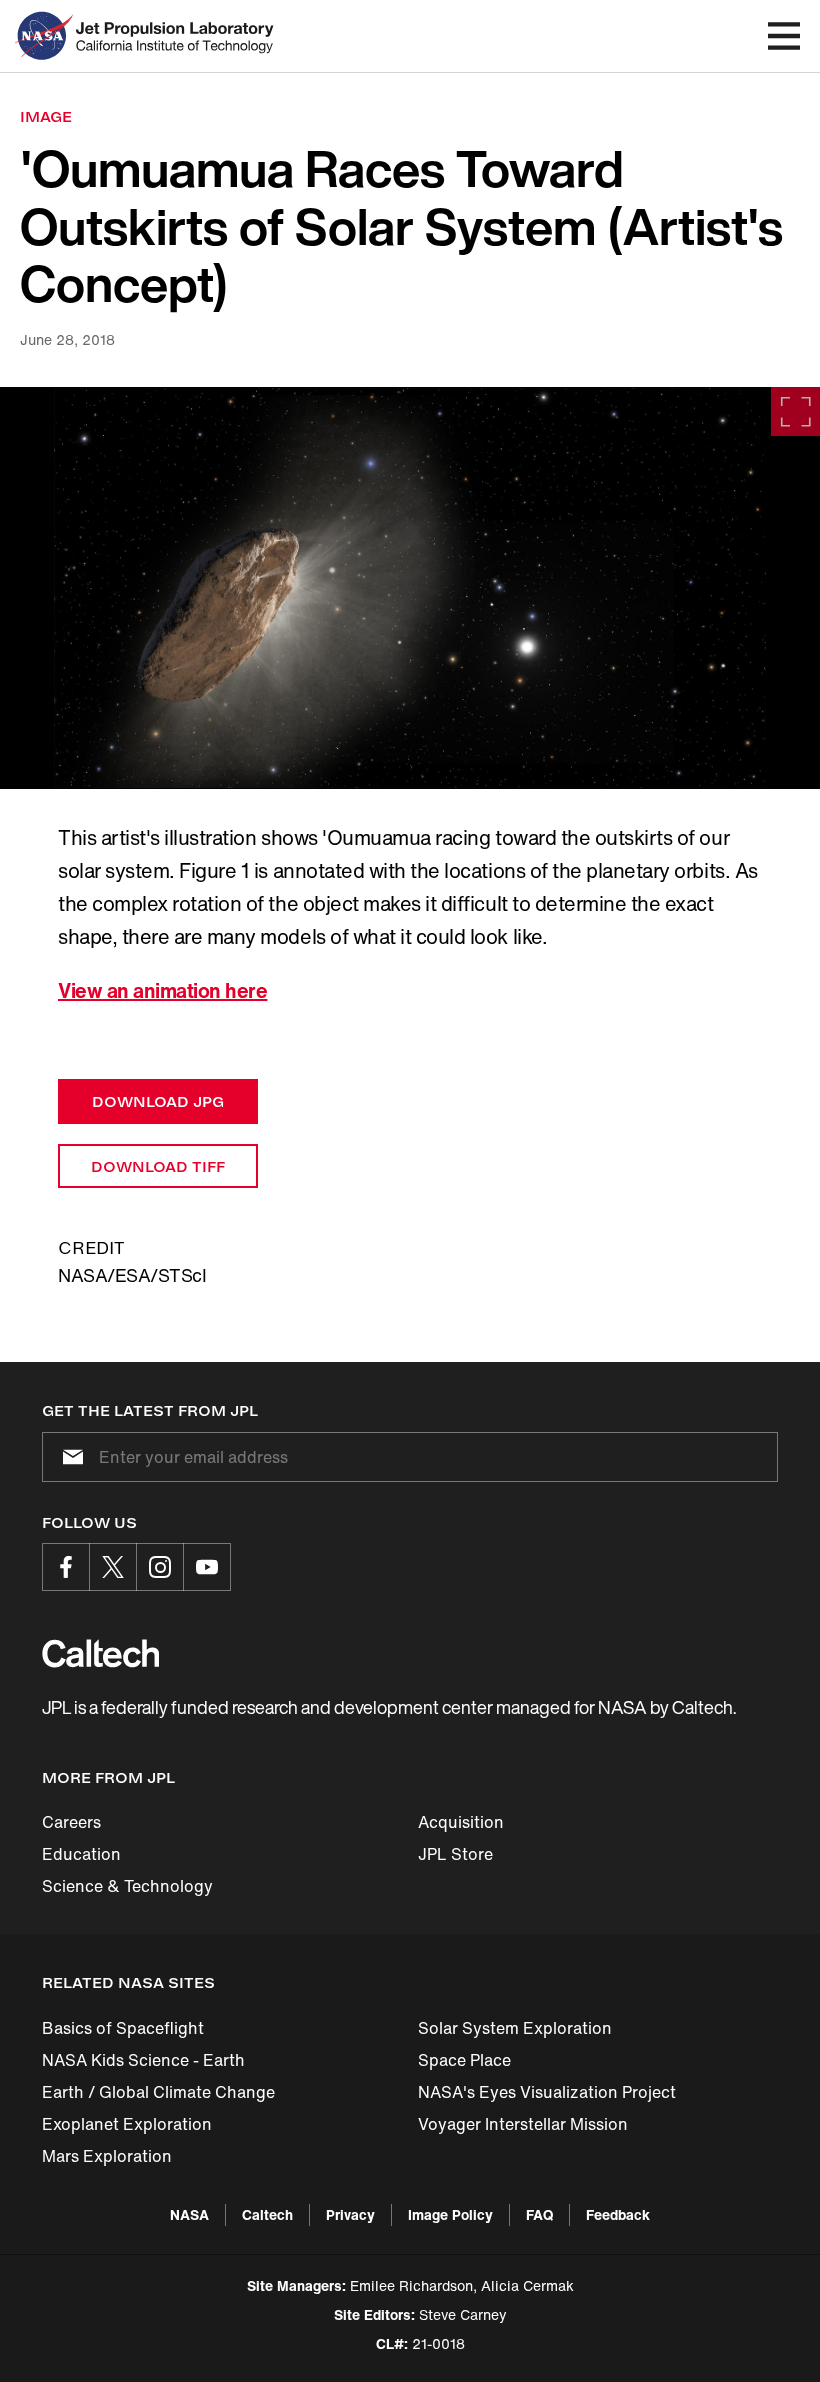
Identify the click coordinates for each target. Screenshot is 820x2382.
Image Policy (450, 2214)
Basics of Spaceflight (123, 2028)
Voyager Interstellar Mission (523, 2124)
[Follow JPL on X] (113, 1567)
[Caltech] (100, 1653)
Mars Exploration (107, 2156)
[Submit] (69, 1457)
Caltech (267, 2214)
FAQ (539, 2214)
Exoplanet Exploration (127, 2124)
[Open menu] (784, 36)
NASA (189, 2214)
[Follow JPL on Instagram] (160, 1567)
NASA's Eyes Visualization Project (547, 2092)
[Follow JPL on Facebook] (66, 1567)
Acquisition (461, 1822)
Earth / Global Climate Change (158, 2092)
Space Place (464, 2060)
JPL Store (455, 1854)
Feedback (618, 2214)
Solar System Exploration (515, 2028)
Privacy (350, 2214)
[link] (410, 588)
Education (81, 1854)
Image (46, 116)
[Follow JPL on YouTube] (207, 1567)
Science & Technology (127, 1886)
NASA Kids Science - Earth (143, 2060)
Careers (71, 1822)
